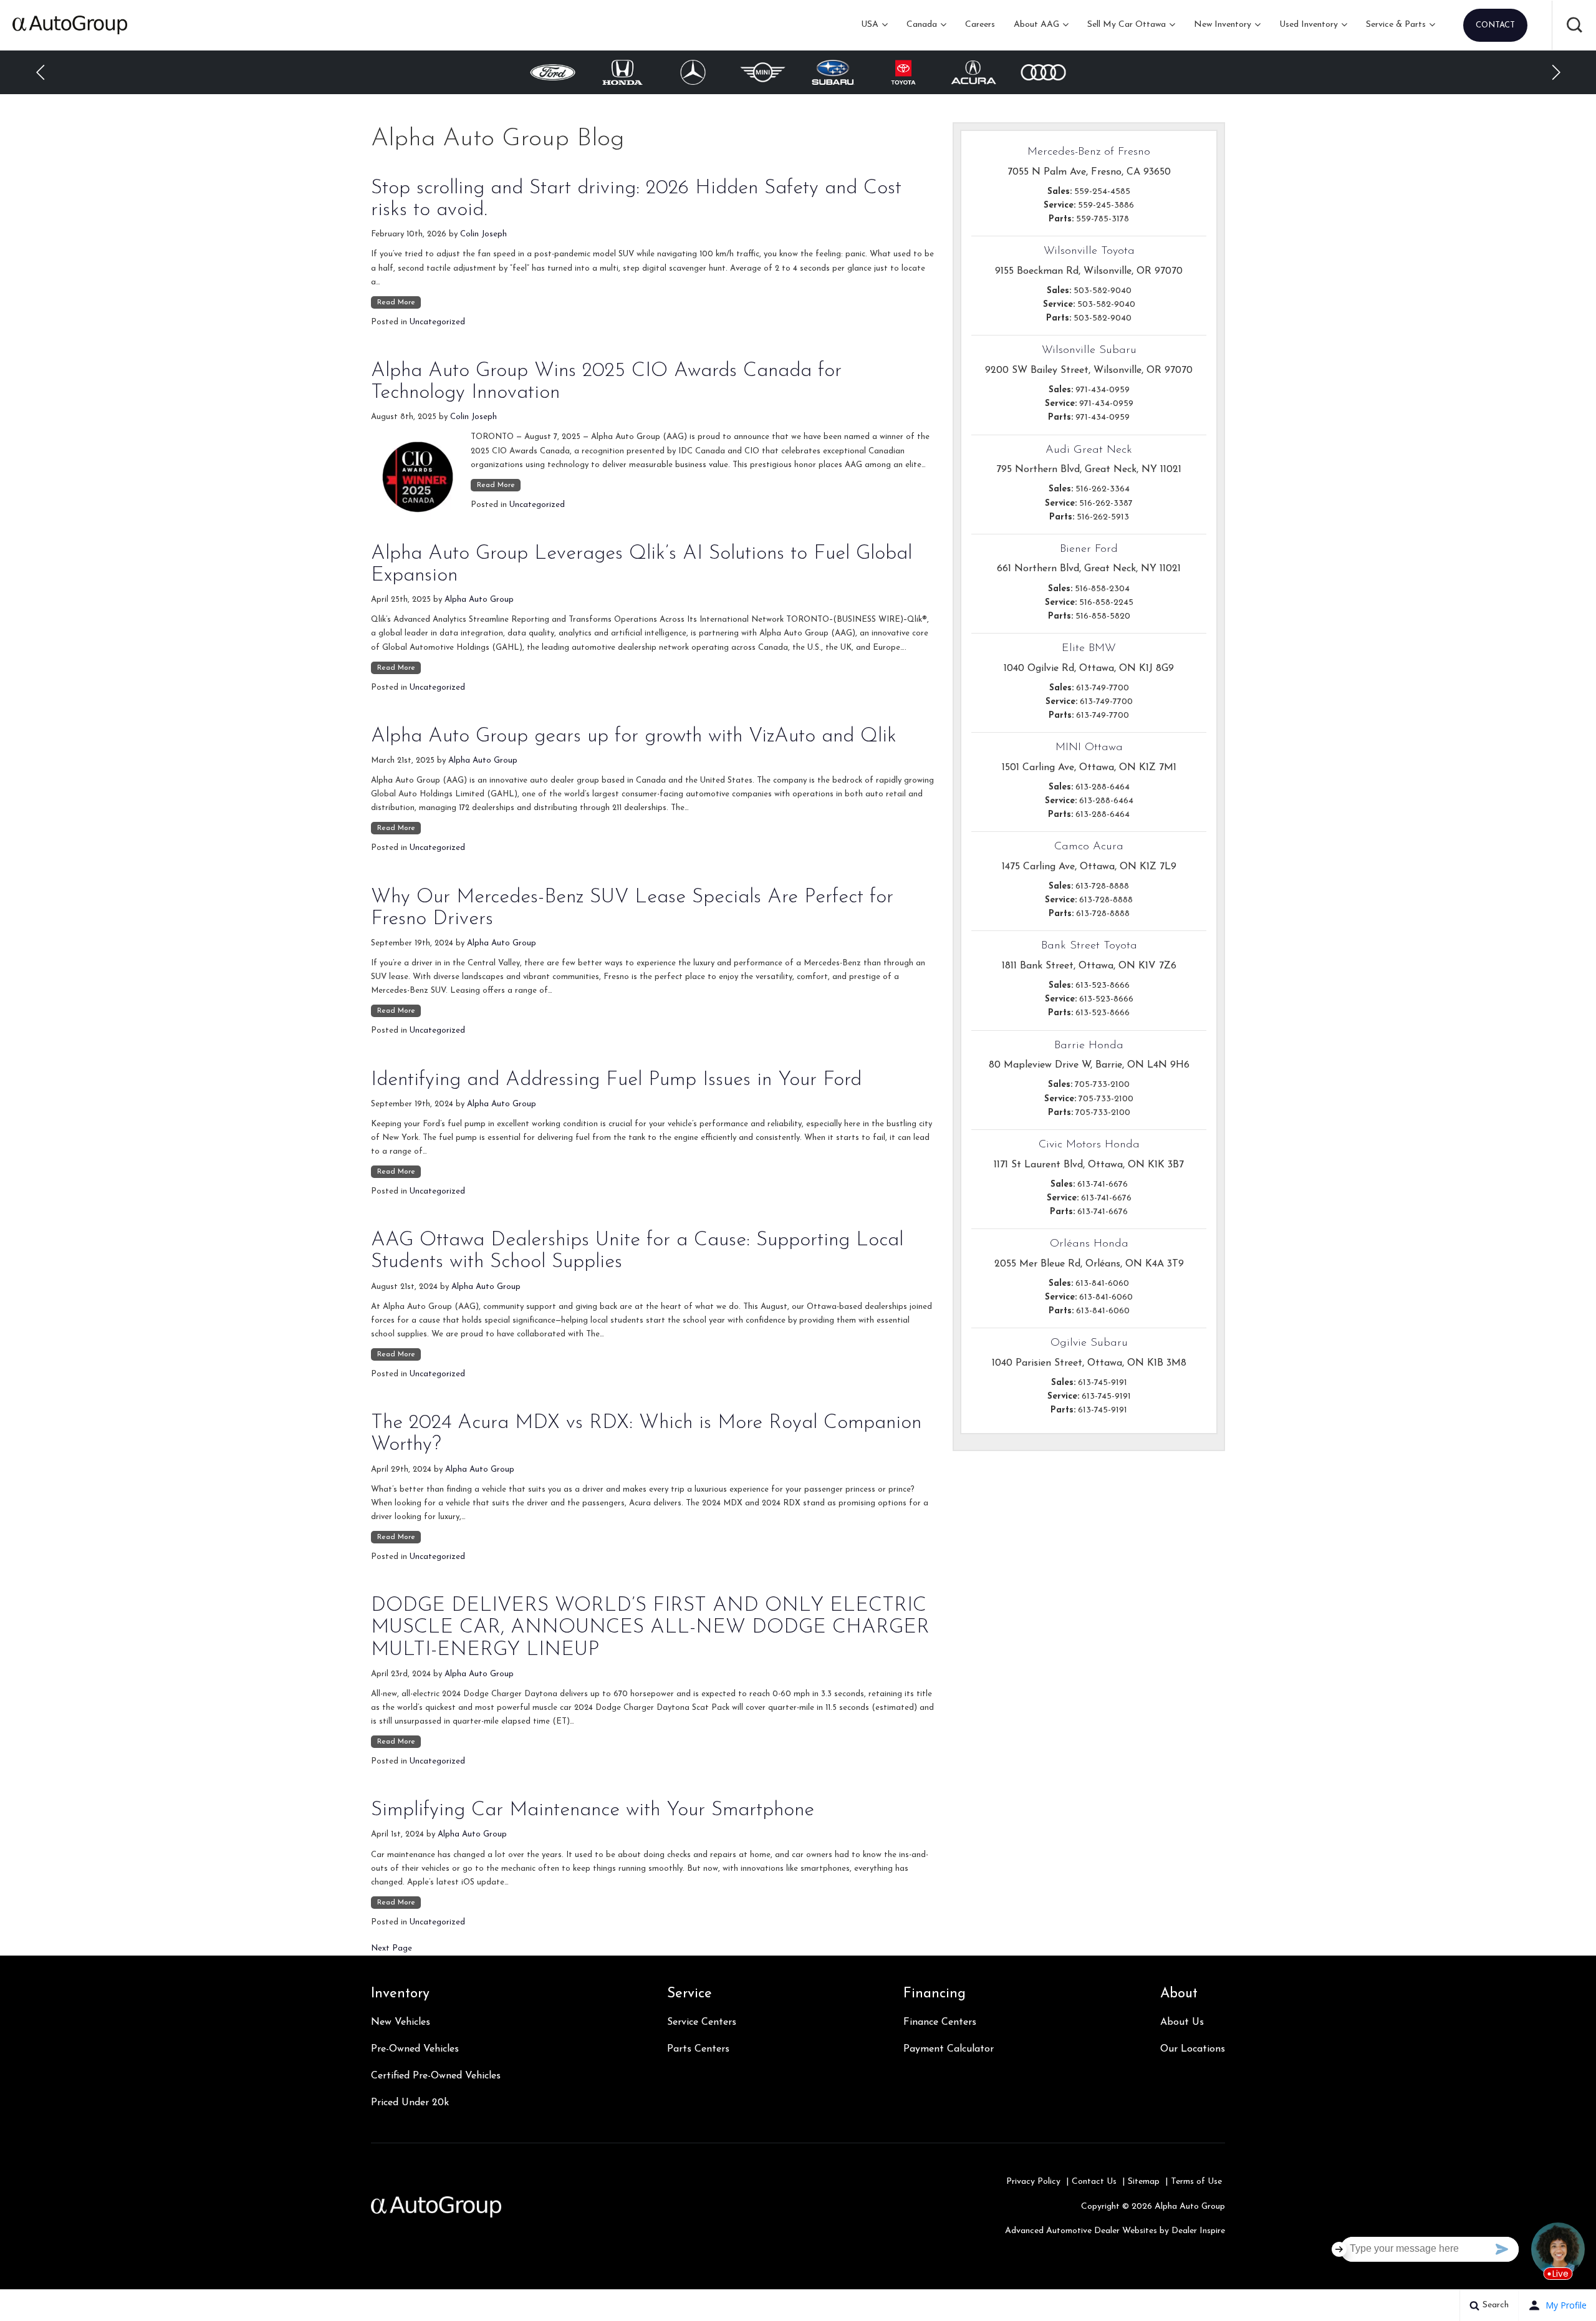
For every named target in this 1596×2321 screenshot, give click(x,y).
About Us (1182, 2022)
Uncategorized (437, 322)
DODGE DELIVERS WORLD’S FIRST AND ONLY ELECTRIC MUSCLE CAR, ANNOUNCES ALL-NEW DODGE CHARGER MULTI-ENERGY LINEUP (650, 1628)
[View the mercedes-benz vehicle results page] (623, 72)
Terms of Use (1196, 2182)
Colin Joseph (483, 234)
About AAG (1036, 25)
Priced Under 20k (410, 2103)
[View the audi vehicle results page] (973, 72)
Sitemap (1144, 2182)
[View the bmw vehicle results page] (1044, 72)
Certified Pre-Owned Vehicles (436, 2076)
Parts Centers (698, 2049)
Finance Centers (940, 2022)
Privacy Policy (1033, 2182)
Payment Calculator (949, 2049)
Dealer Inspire (1198, 2231)
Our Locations (1193, 2049)
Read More (396, 302)
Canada (922, 25)
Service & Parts (1396, 25)
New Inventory (1223, 25)
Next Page (392, 1948)
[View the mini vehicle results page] (693, 72)
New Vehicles (401, 2022)
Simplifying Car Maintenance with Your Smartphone (593, 1810)
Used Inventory (1309, 25)
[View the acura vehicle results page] (904, 72)
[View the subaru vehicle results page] (763, 72)
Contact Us (1094, 2182)
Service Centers (702, 2022)
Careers (980, 25)
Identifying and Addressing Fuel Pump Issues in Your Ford (616, 1080)
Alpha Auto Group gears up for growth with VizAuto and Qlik (634, 736)
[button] (1574, 25)
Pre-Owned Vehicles (415, 2049)
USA (870, 25)
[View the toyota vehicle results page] (833, 72)
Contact (1495, 25)
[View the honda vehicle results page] (552, 72)
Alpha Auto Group (479, 600)
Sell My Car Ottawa (1127, 25)
